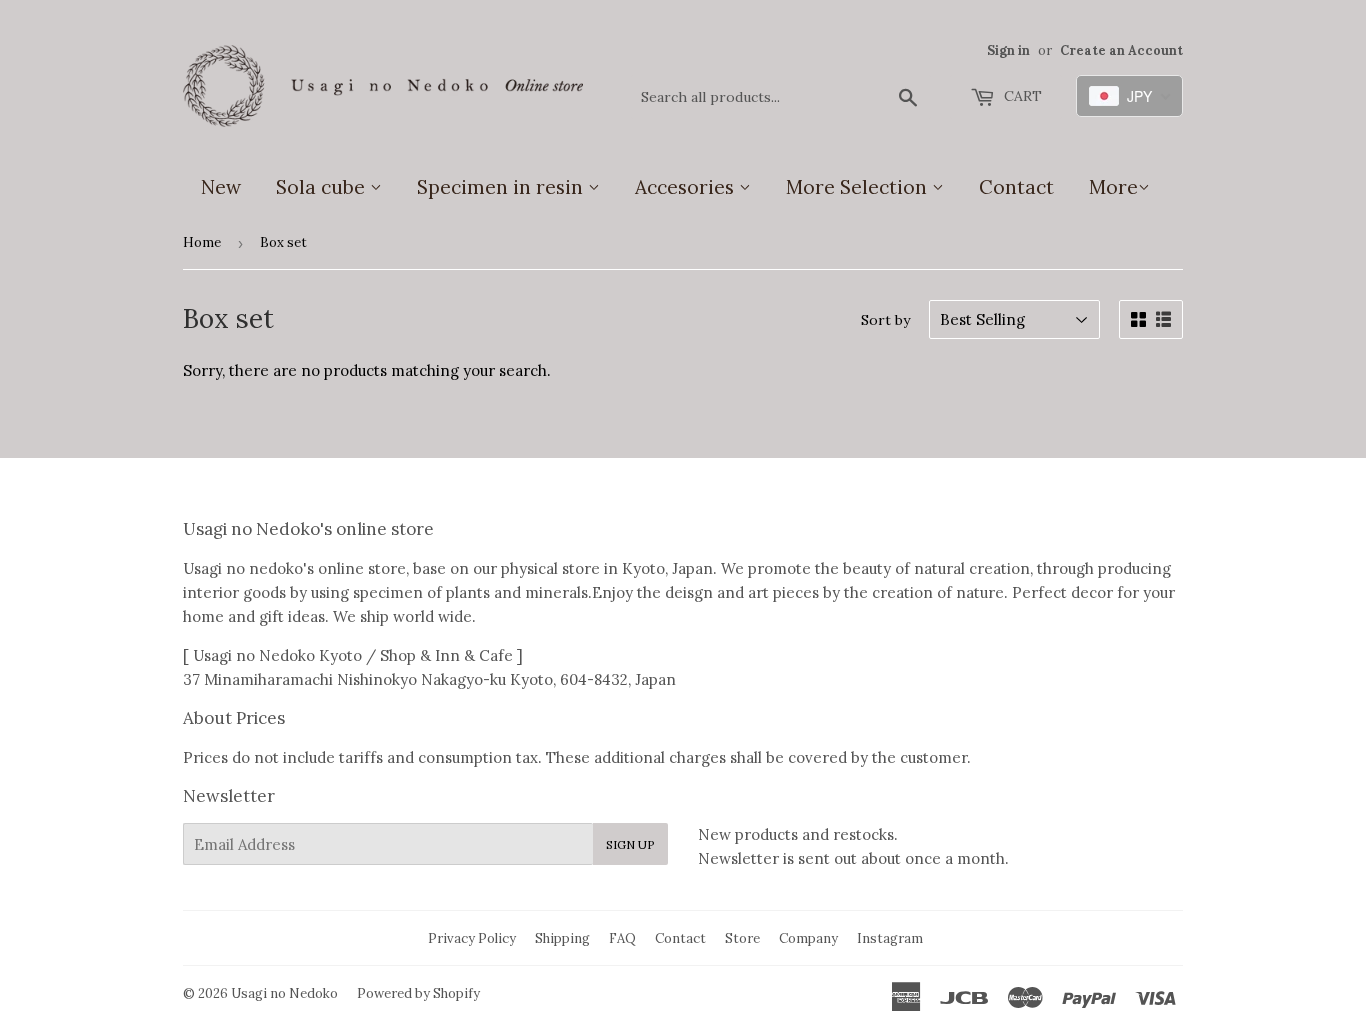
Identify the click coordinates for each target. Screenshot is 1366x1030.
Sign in (1008, 50)
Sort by (885, 320)
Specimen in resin (502, 187)
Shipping (562, 938)
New (221, 187)
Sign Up (630, 844)
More (1113, 187)
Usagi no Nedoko (284, 993)
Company (808, 938)
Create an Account (1121, 50)
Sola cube (323, 187)
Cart (1021, 96)
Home (202, 242)
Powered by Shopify (418, 993)
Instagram (890, 938)
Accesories (687, 187)
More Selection (859, 187)
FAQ (622, 938)
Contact (1016, 187)
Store (742, 938)
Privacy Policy (472, 938)
